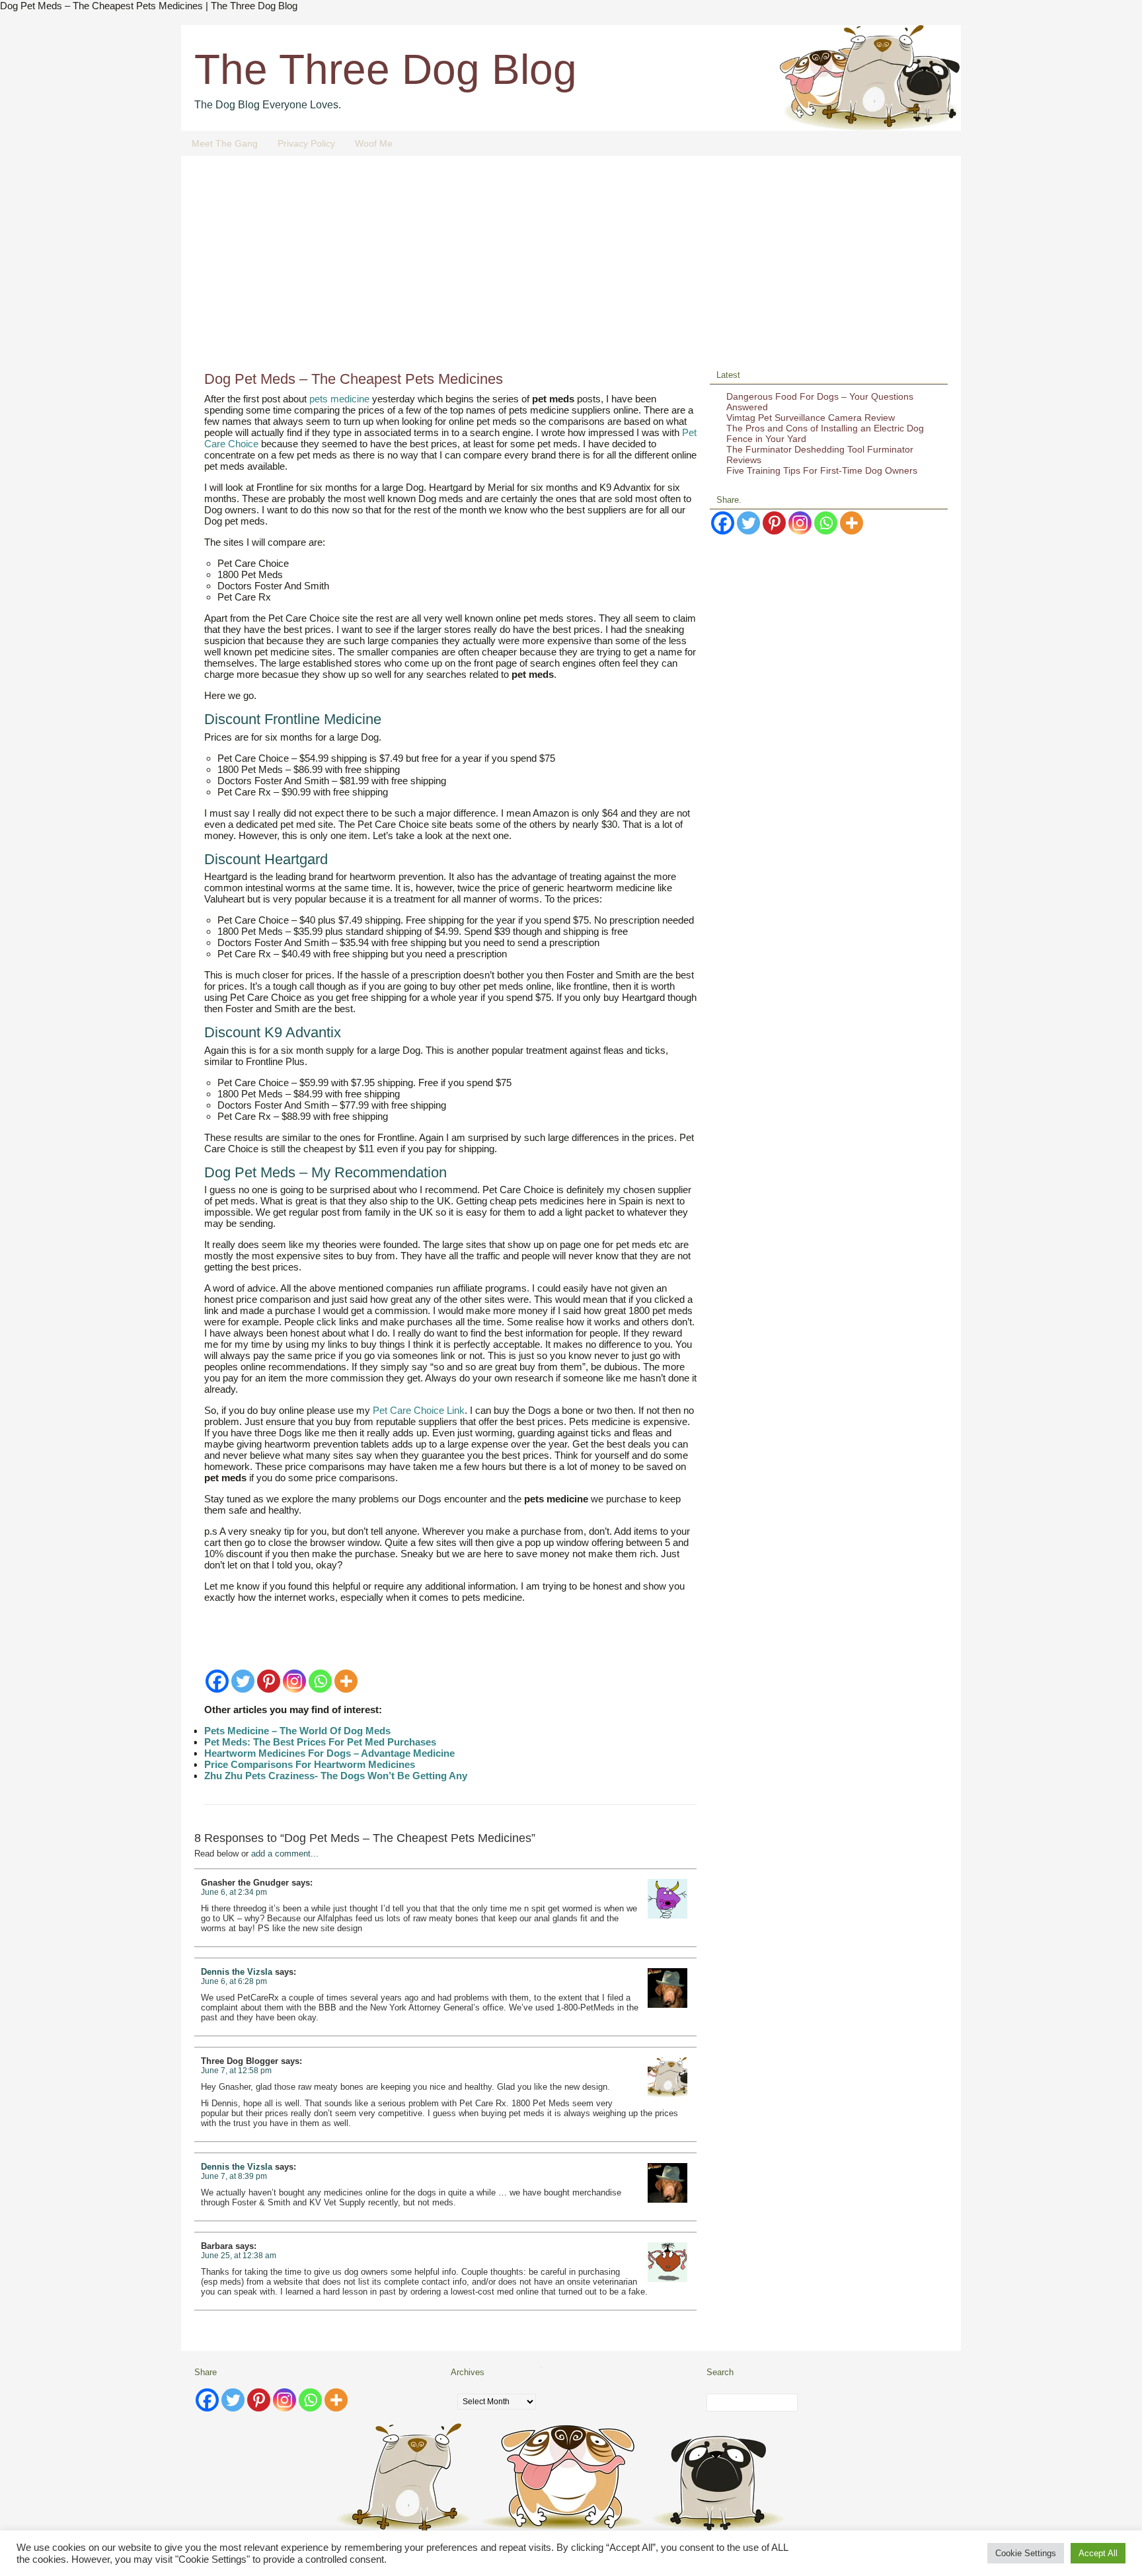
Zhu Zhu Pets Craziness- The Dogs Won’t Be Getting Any (336, 1776)
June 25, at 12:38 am (239, 2256)
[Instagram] (294, 1681)
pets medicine (339, 399)
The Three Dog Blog (386, 69)
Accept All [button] (1098, 2553)
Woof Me (374, 143)
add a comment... (285, 1854)
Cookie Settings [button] (1026, 2553)
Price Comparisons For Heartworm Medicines (310, 1764)
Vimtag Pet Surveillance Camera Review (811, 418)
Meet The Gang (225, 143)
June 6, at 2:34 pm (234, 1892)
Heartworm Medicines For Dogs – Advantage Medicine (329, 1753)
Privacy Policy (306, 143)
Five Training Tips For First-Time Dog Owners (822, 470)
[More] (346, 1681)
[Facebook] (217, 1681)
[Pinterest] (269, 1681)
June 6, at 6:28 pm (234, 1981)
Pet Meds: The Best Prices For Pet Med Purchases (320, 1742)
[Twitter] (243, 1681)
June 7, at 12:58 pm (236, 2071)
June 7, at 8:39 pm (234, 2176)
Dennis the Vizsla (237, 1972)
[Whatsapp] (320, 1681)
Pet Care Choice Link (419, 1410)
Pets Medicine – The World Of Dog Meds (297, 1731)
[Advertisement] (571, 268)
